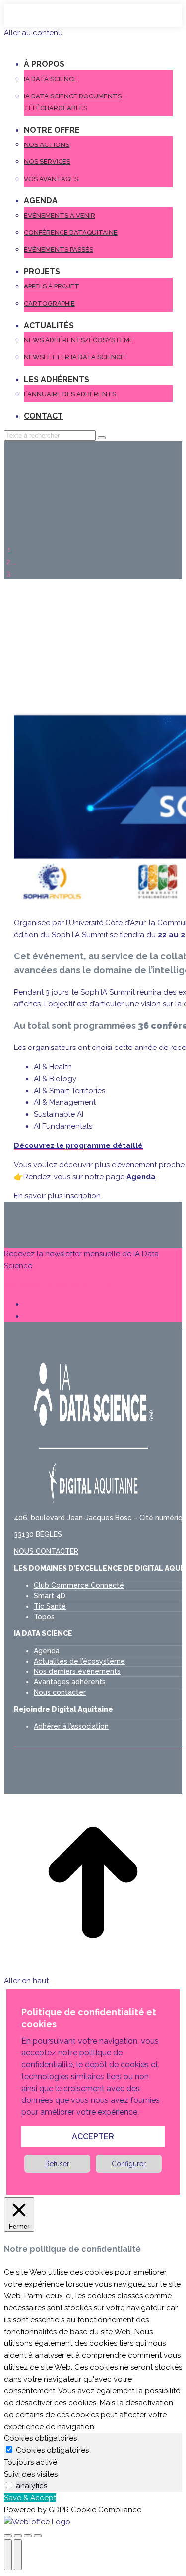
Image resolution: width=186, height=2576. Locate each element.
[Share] (18, 2536)
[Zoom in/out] (38, 2536)
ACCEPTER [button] (93, 2136)
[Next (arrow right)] (18, 2555)
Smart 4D (50, 1596)
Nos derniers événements (77, 1671)
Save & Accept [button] (30, 2498)
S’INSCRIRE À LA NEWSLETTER (58, 1285)
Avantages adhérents (70, 1682)
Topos (44, 1617)
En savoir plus (38, 1196)
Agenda (47, 1651)
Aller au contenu (33, 33)
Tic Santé (50, 1606)
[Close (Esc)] (8, 2536)
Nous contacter (60, 1692)
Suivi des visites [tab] (31, 2474)
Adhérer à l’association (71, 1726)
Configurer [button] (129, 2164)
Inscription (83, 1196)
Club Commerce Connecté (79, 1585)
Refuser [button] (57, 2164)
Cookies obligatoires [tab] (40, 2438)
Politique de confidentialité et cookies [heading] (89, 2018)
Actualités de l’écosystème (79, 1661)
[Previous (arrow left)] (8, 2555)
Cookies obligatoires (52, 2450)
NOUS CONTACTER (46, 1551)
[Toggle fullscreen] (28, 2536)
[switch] (9, 2485)
